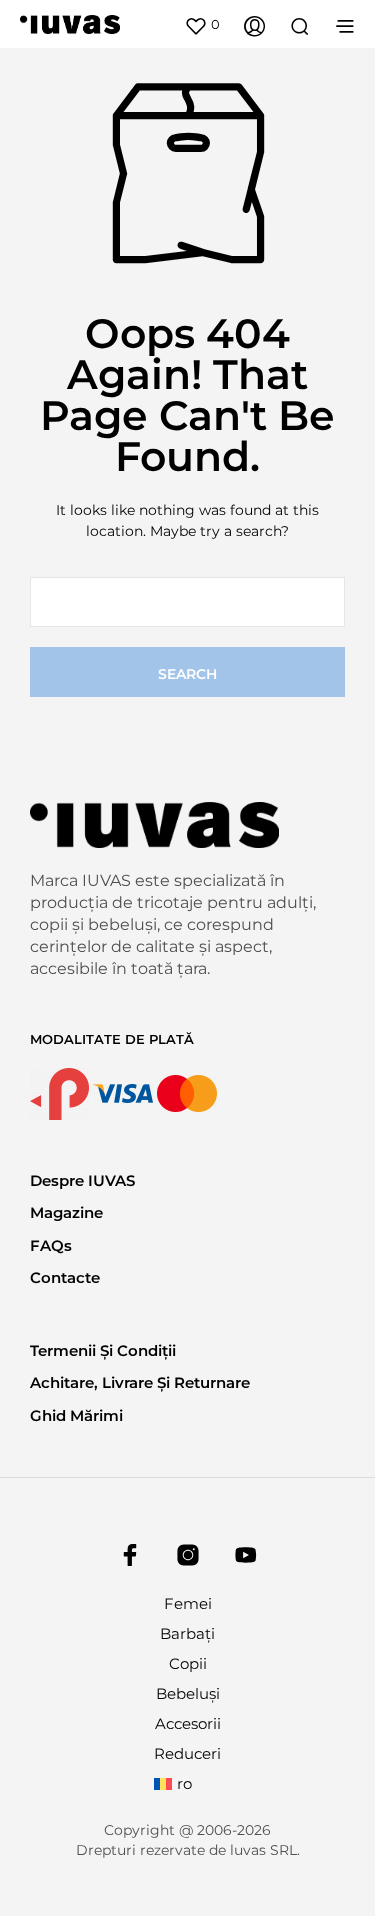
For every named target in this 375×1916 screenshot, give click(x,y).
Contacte (65, 1277)
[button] (202, 25)
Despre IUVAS (82, 1180)
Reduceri (187, 1753)
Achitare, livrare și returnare (140, 1382)
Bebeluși (188, 1693)
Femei (188, 1603)
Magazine (66, 1212)
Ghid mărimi (76, 1415)
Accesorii (188, 1723)
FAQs (51, 1245)
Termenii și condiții (103, 1350)
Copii (188, 1663)
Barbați (187, 1633)
